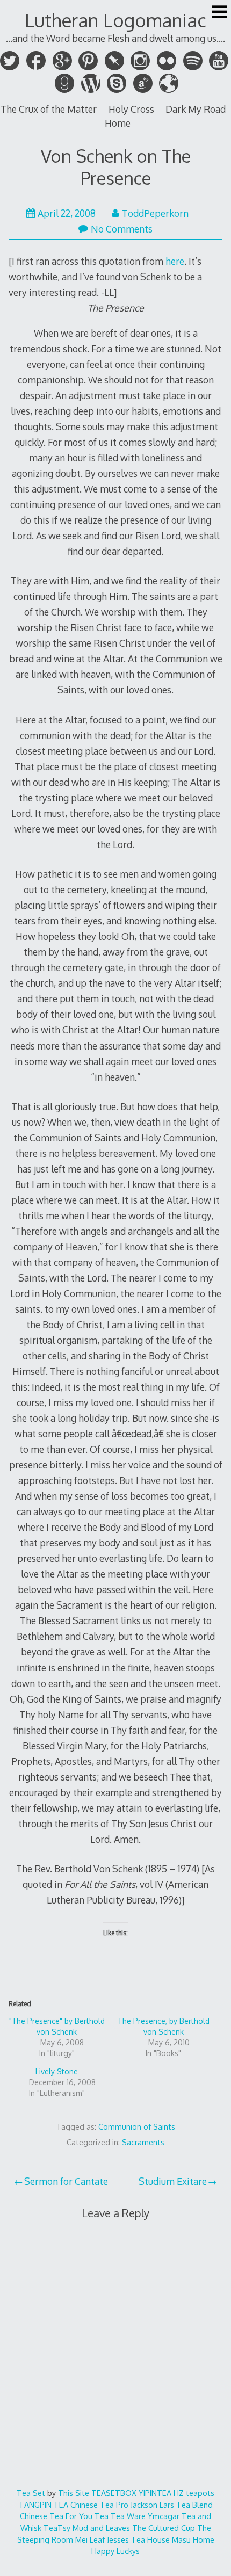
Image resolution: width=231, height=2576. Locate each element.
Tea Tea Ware (120, 2516)
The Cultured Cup (164, 2528)
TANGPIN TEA (44, 2505)
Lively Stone (57, 2071)
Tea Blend (194, 2505)
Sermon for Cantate (66, 2181)
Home (118, 123)
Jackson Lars (152, 2505)
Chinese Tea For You (56, 2516)
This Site (74, 2493)
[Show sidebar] (219, 13)
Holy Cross (131, 109)
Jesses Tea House (138, 2539)
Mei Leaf (90, 2539)
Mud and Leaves (101, 2528)
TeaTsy (57, 2528)
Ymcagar (164, 2516)
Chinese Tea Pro (99, 2505)
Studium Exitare (173, 2181)
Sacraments (143, 2142)
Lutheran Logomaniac (115, 20)
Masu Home (193, 2539)
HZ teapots (194, 2493)
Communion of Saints (137, 2127)
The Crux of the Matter (49, 109)
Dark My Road (196, 109)
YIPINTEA (155, 2493)
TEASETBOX (114, 2493)
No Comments (122, 229)
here (175, 261)
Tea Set (31, 2493)
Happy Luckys (115, 2551)
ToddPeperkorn (155, 213)
